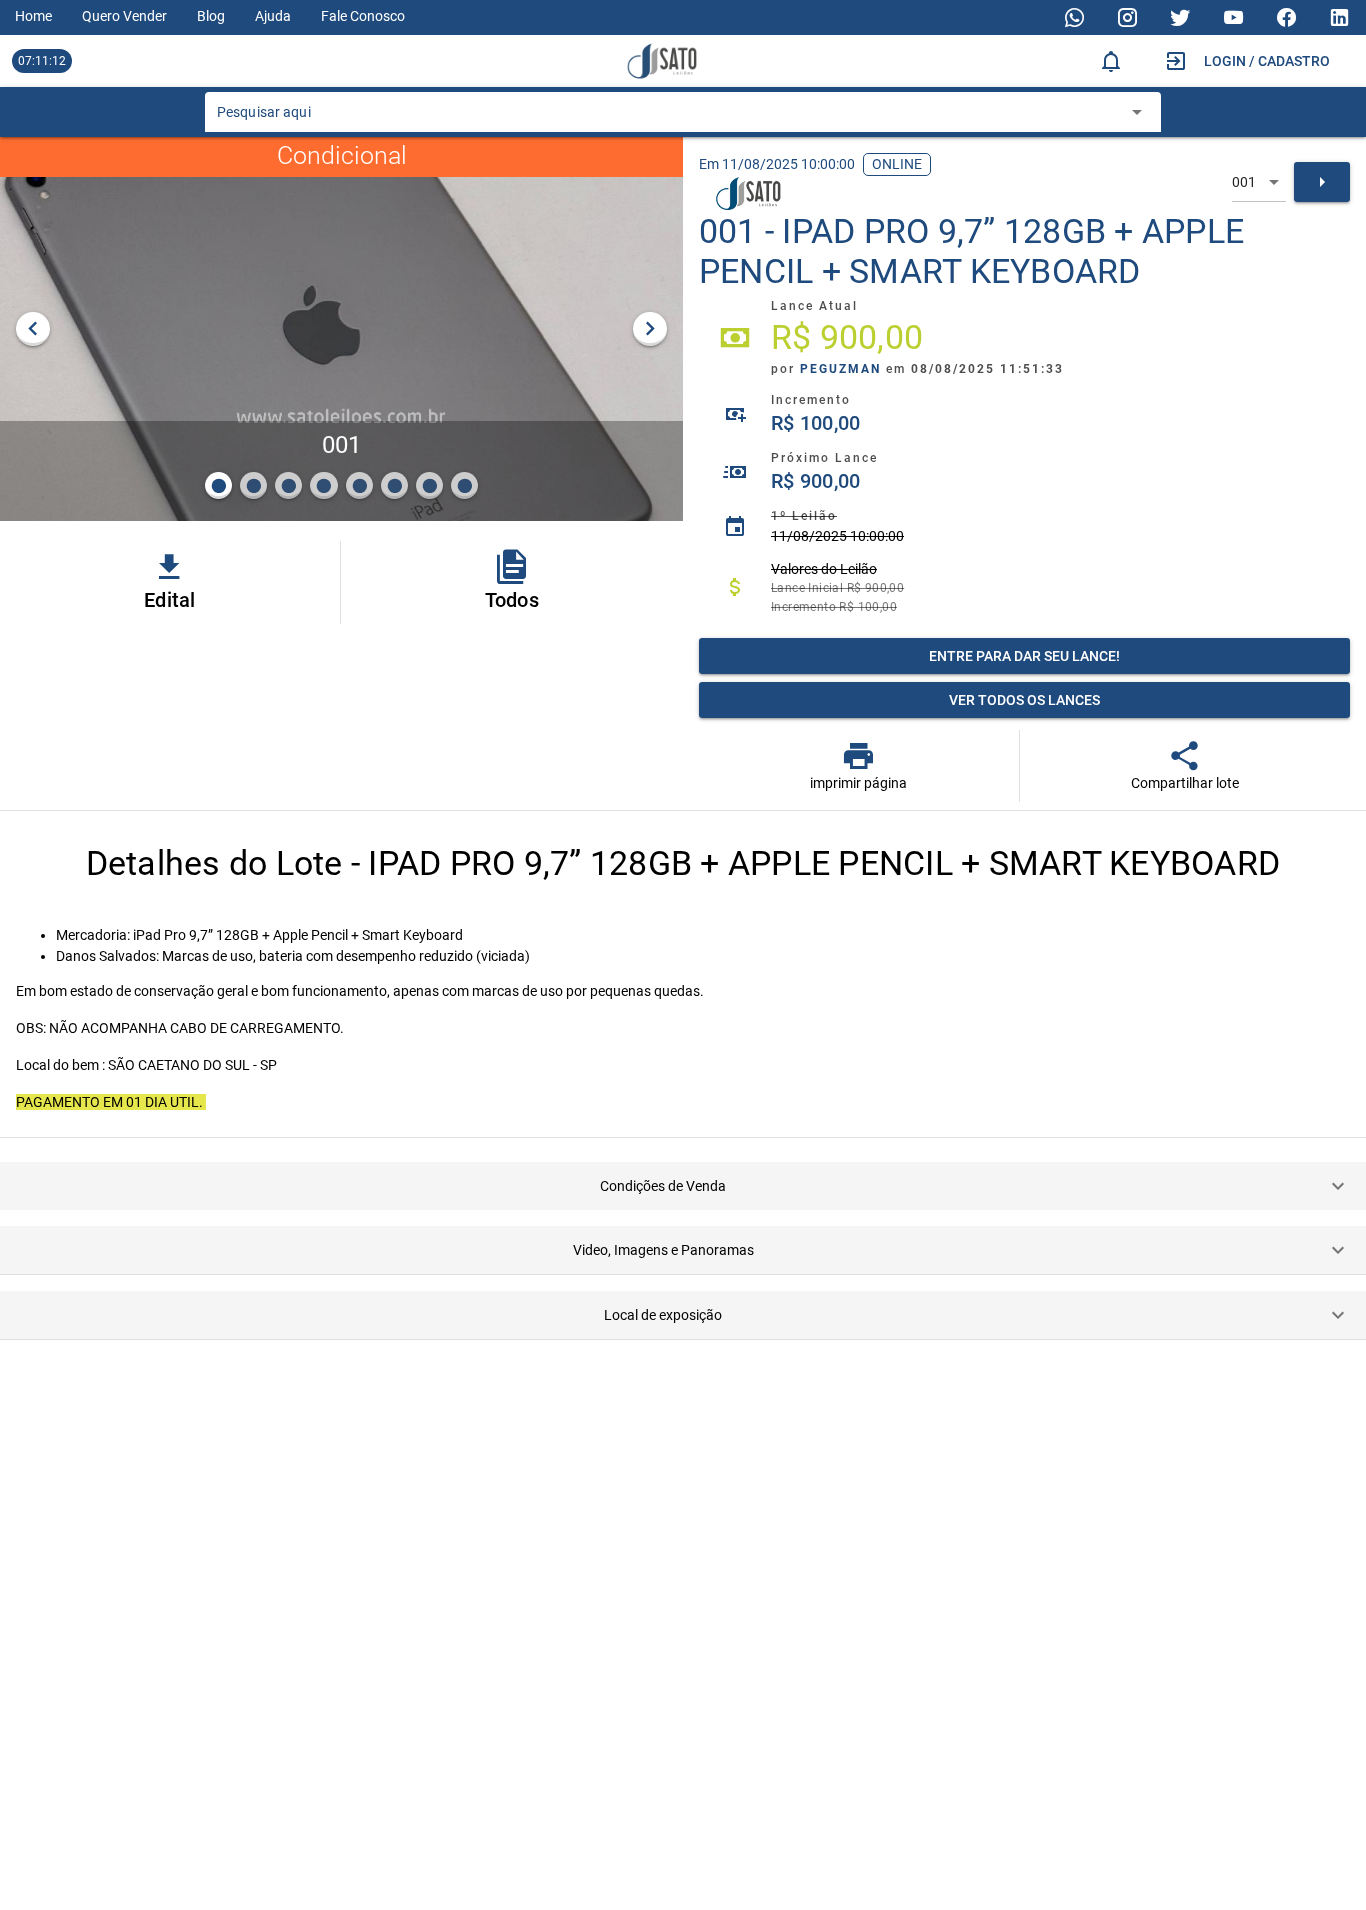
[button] (683, 1186)
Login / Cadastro (1267, 61)
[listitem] (1024, 338)
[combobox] (668, 118)
